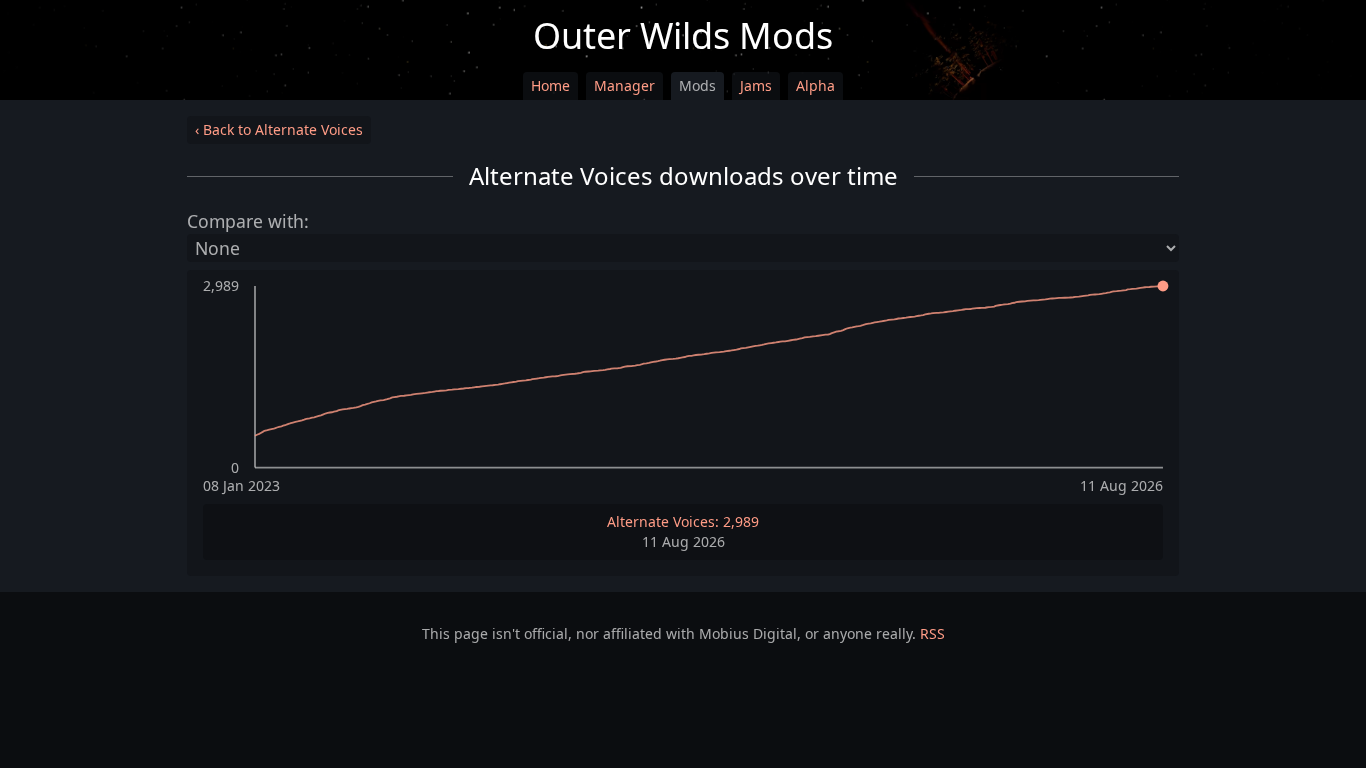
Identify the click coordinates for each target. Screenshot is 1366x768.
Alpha (815, 85)
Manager (624, 85)
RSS (932, 633)
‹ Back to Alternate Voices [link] (279, 129)
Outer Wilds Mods (683, 35)
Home (550, 85)
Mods (697, 85)
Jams (756, 85)
